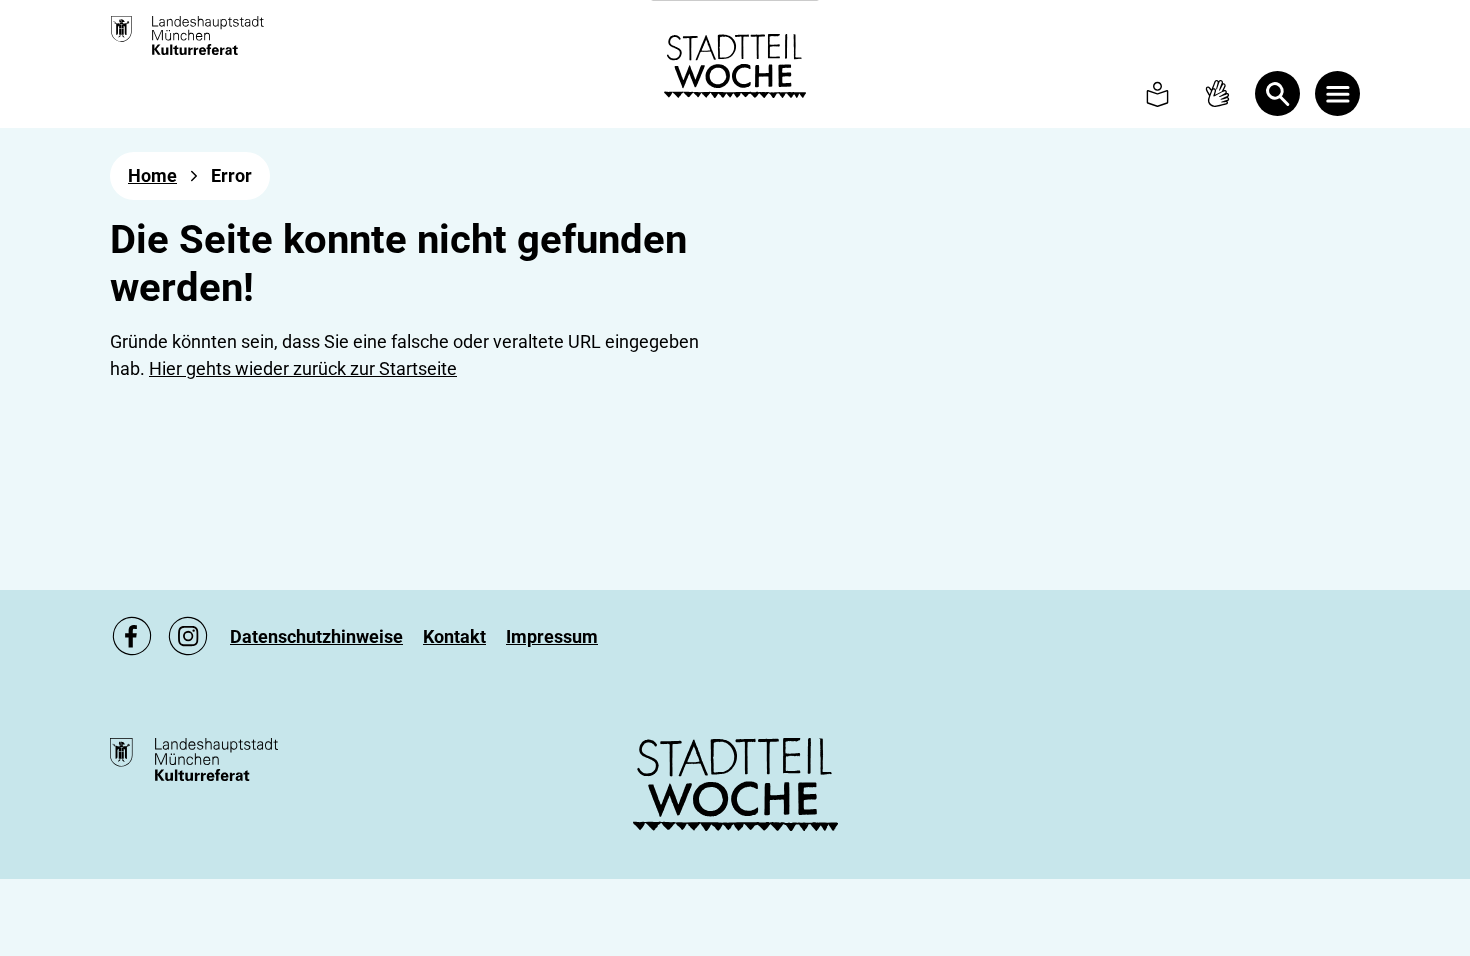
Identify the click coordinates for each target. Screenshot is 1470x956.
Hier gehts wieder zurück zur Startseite (303, 368)
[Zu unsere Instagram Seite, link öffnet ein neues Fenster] (188, 636)
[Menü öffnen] (1337, 93)
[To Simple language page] (1157, 93)
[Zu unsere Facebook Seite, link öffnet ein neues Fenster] (132, 636)
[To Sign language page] (1217, 93)
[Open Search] (1277, 93)
